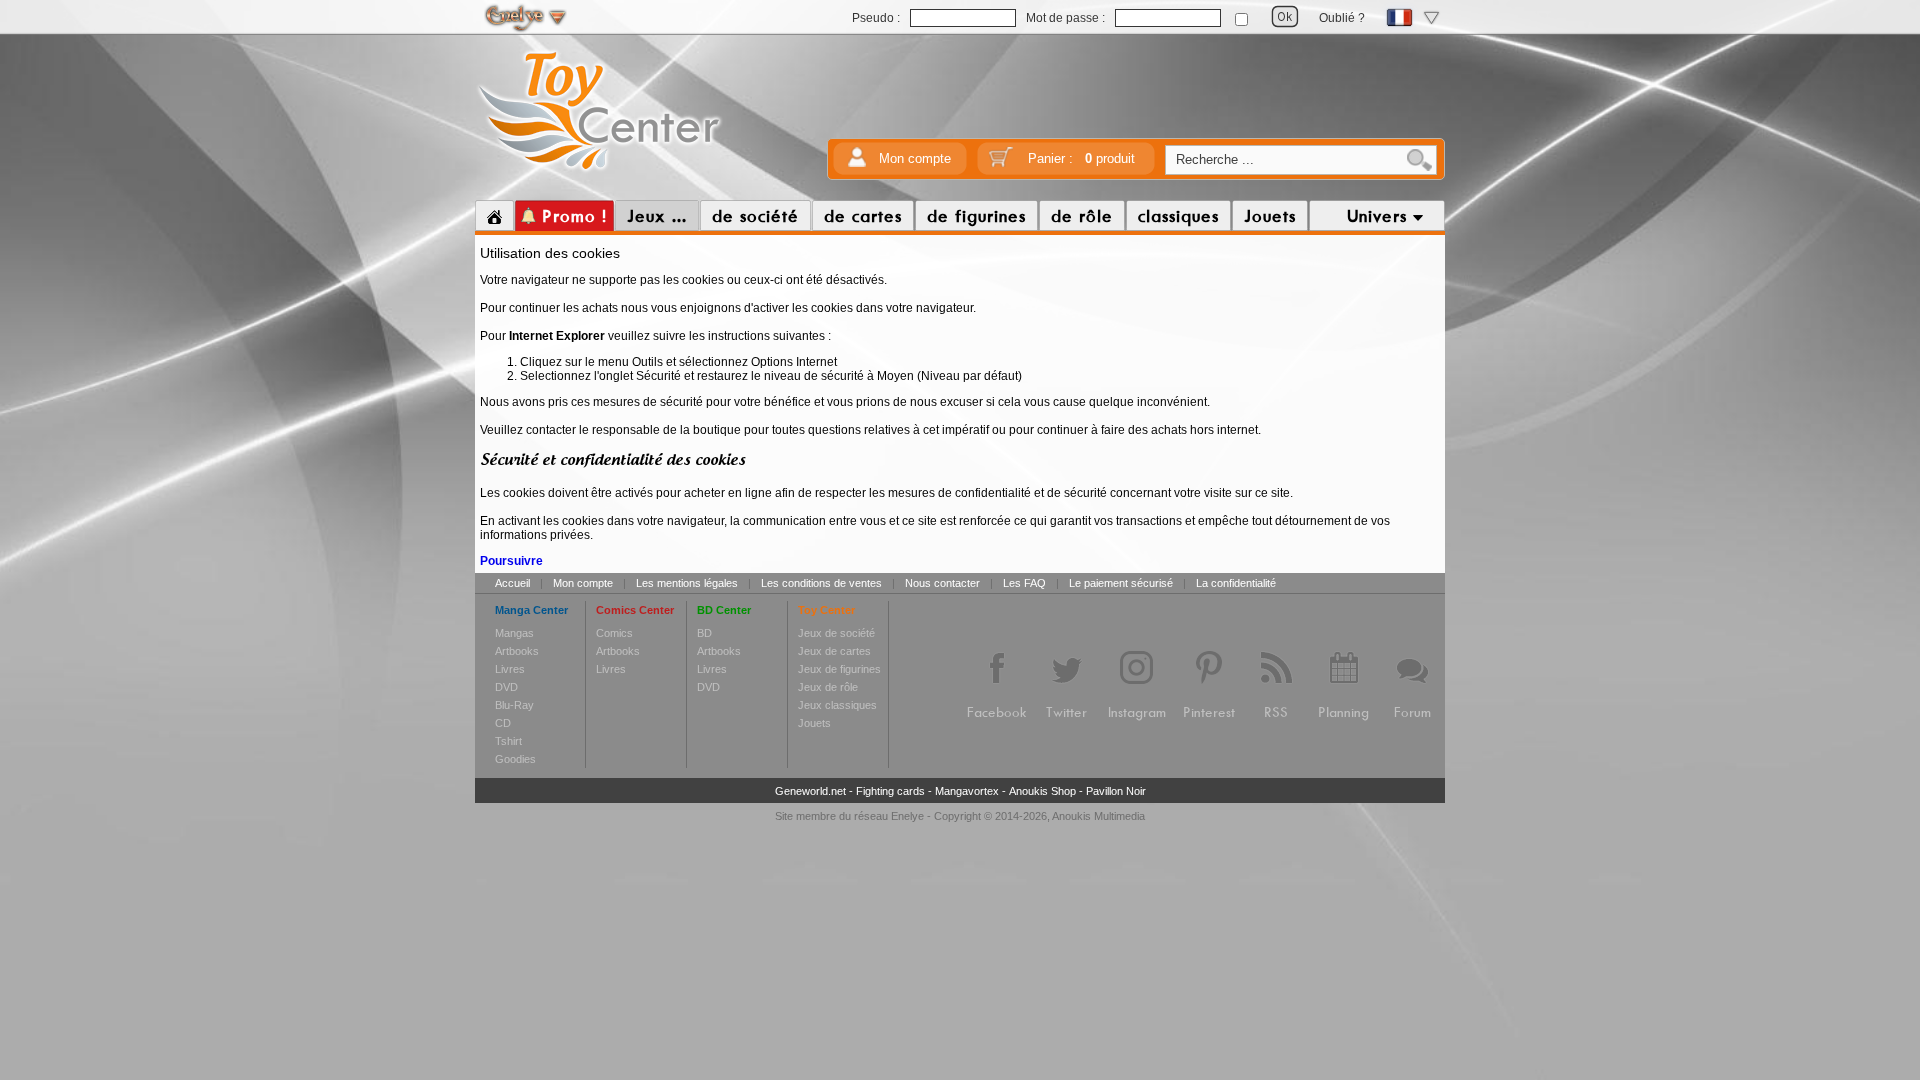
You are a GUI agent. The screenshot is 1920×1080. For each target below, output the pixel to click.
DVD (506, 687)
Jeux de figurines (839, 669)
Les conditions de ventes (821, 583)
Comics (614, 633)
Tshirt (508, 741)
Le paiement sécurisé (1121, 583)
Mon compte (915, 158)
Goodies (515, 759)
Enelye (907, 816)
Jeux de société (836, 633)
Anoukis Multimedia (1098, 816)
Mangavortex (967, 791)
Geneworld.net (810, 791)
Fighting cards (890, 791)
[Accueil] (494, 216)
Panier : (1081, 158)
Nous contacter (942, 583)
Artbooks (517, 651)
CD (503, 723)
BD (704, 633)
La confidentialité (1236, 583)
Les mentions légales (687, 583)
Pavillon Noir (1116, 791)
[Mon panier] (1001, 163)
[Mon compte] (857, 163)
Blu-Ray (514, 705)
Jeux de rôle (828, 687)
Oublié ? (1342, 18)
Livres (510, 669)
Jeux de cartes (834, 651)
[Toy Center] (599, 173)
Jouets (814, 723)
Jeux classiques (837, 705)
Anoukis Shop (1042, 791)
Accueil (512, 583)
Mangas (514, 633)
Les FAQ (1024, 583)
